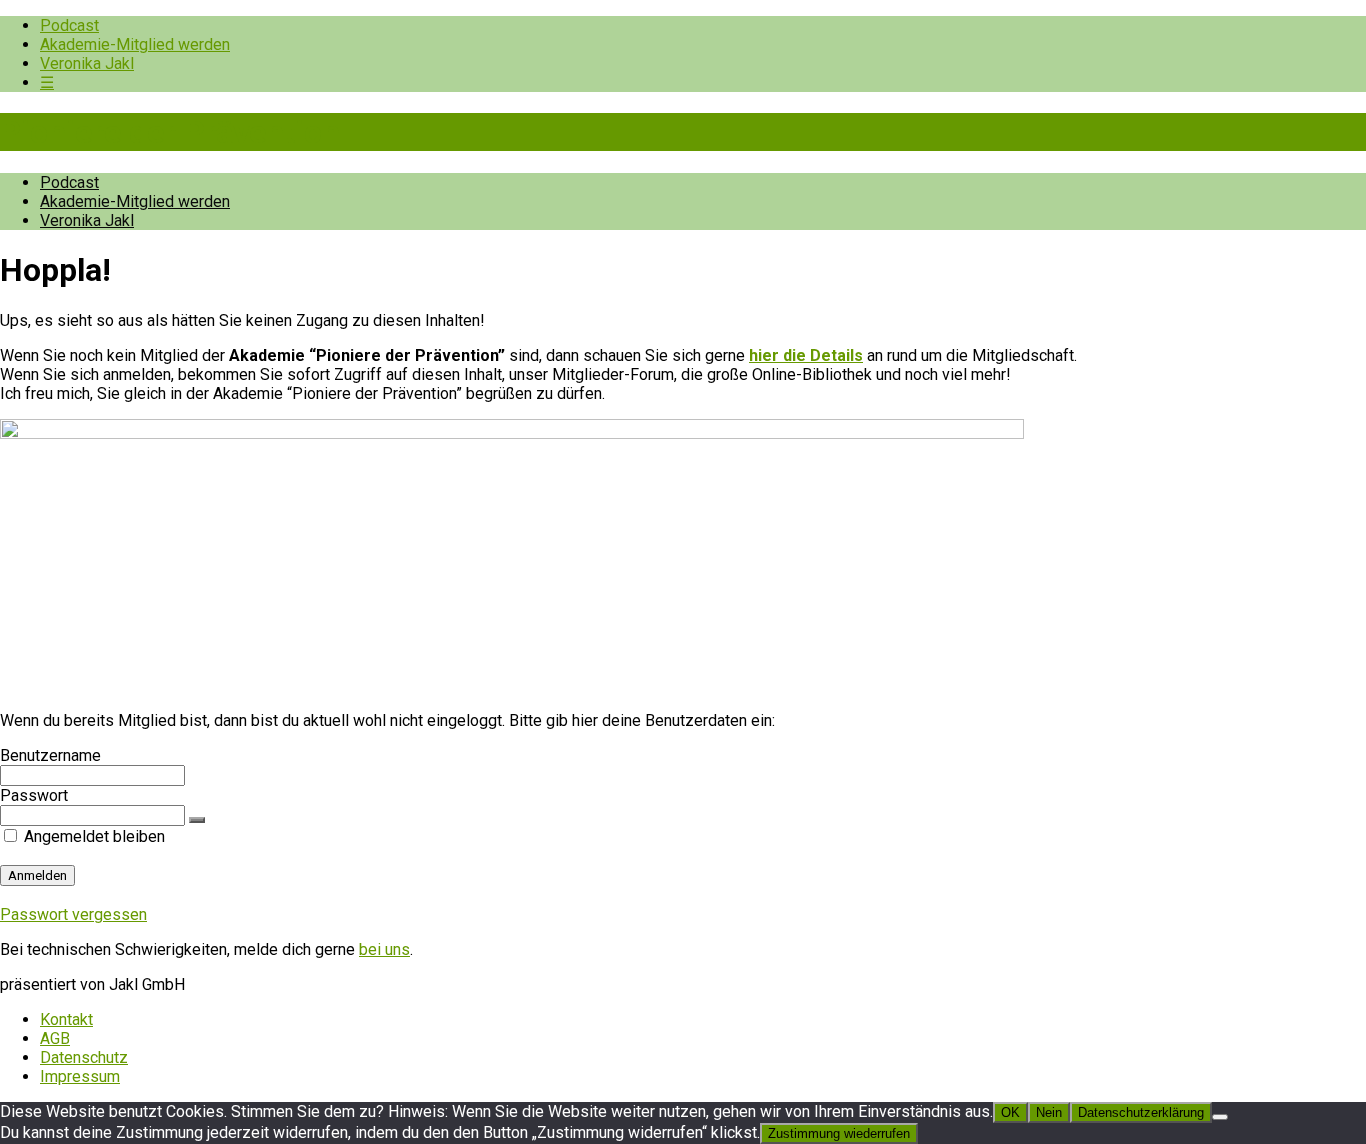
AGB (55, 1038)
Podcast (69, 25)
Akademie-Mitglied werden (135, 44)
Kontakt (66, 1019)
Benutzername (50, 755)
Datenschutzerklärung (1141, 1112)
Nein (1049, 1112)
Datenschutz (84, 1057)
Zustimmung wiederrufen (839, 1133)
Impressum (80, 1076)
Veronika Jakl (87, 63)
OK (1010, 1112)
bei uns (384, 949)
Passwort (34, 795)
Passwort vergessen (73, 914)
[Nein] (1220, 1117)
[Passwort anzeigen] (197, 820)
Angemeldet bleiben (92, 836)
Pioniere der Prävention (170, 132)
